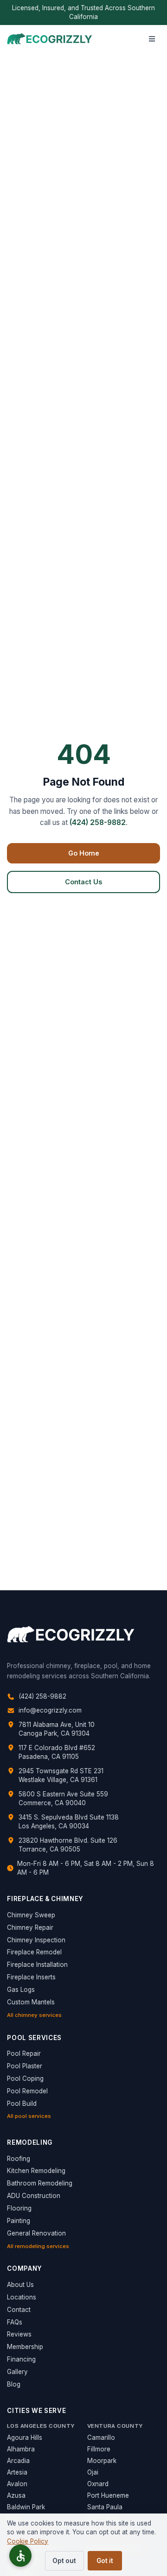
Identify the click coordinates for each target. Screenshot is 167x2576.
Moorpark (102, 2461)
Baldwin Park (26, 2507)
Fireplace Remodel (34, 1952)
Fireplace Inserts (31, 1977)
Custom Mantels (31, 2002)
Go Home (84, 853)
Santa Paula (105, 2507)
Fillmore (99, 2449)
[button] (20, 2556)
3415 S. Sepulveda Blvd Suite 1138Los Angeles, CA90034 (69, 1822)
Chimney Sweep (31, 1915)
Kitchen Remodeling (36, 2171)
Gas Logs (21, 1990)
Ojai (93, 2472)
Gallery (17, 2372)
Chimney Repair (30, 1927)
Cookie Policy (28, 2541)
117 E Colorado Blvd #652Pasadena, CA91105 (57, 1752)
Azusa (16, 2495)
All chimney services (34, 2015)
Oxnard (98, 2484)
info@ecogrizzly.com (50, 1710)
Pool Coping (25, 2078)
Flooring (19, 2208)
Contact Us (83, 882)
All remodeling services (38, 2246)
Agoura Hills (25, 2437)
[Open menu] (152, 39)
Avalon (17, 2484)
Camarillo (101, 2437)
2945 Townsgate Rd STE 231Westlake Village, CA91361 (61, 1775)
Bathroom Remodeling (40, 2183)
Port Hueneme (108, 2495)
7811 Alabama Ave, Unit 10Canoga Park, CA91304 (57, 1729)
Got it (105, 2561)
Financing (21, 2359)
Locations (22, 2297)
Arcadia (18, 2461)
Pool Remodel (27, 2091)
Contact (19, 2310)
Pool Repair (24, 2053)
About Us (20, 2285)
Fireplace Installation (37, 1965)
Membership (25, 2347)
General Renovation (36, 2233)
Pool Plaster (25, 2066)
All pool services (29, 2116)
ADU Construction (34, 2196)
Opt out (64, 2561)
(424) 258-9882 (98, 822)
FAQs (15, 2322)
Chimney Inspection (36, 1940)
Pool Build (22, 2104)
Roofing (19, 2159)
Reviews (19, 2334)
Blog (14, 2384)
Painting (19, 2221)
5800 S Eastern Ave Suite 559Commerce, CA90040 (63, 1798)
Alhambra (21, 2449)
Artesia (17, 2472)
